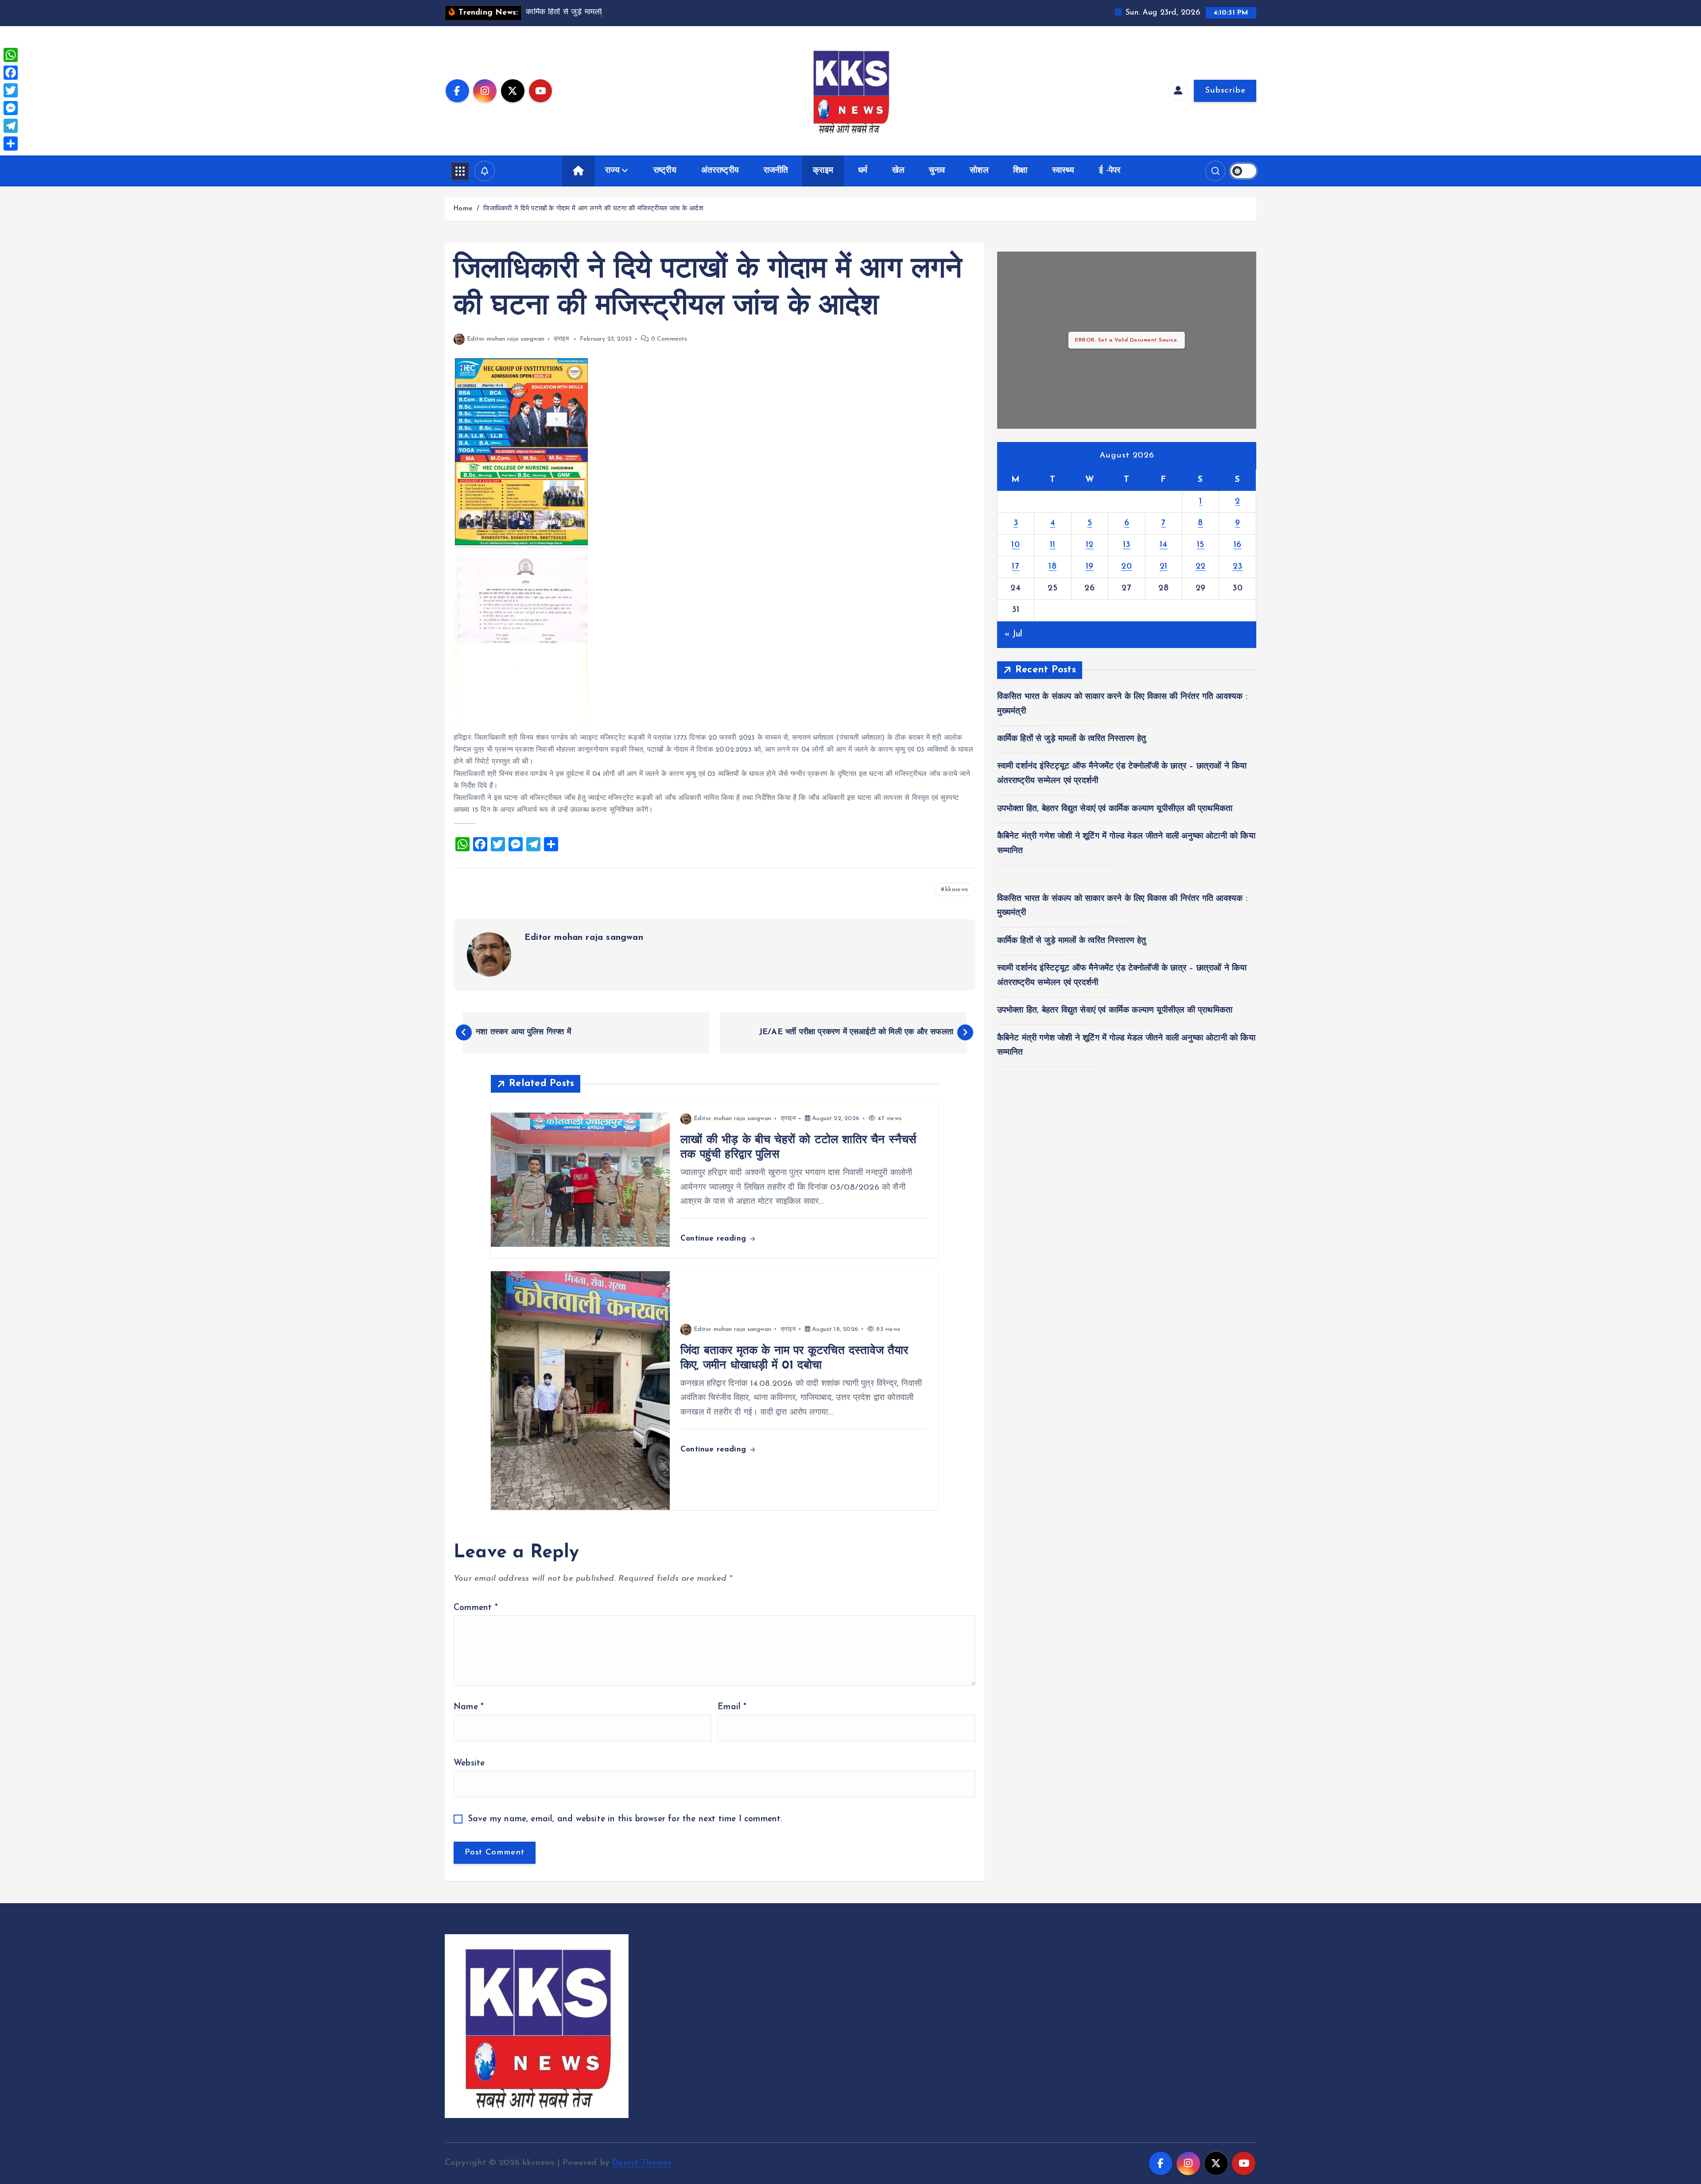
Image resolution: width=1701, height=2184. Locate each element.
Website (469, 1763)
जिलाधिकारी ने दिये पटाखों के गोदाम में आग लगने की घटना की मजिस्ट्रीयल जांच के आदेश (593, 209)
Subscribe (1225, 91)
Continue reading (715, 1239)
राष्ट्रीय (665, 171)
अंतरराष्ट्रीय (720, 171)
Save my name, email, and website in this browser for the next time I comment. (625, 1819)
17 (1016, 567)
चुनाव (937, 171)
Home (463, 209)
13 (1127, 545)
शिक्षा (1020, 171)
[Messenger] (11, 108)
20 (1126, 567)
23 (1238, 567)
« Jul (1014, 634)
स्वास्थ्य (1063, 171)
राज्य (612, 171)
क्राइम (823, 171)
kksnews (957, 890)
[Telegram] (11, 126)
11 (1053, 545)
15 (1201, 545)
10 (1016, 545)
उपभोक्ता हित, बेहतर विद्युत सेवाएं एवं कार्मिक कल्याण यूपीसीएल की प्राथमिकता (1115, 809)
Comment (476, 1608)
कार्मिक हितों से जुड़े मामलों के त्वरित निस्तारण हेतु (1072, 739)
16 (1238, 545)
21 (1164, 567)
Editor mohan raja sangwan (506, 339)
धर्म (863, 171)
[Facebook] (11, 73)
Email (732, 1707)
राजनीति (776, 171)
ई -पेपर (1110, 171)
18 (1052, 567)
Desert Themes (642, 2163)
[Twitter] (11, 90)
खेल (898, 171)
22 (1201, 567)
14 (1164, 545)
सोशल (979, 171)
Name (469, 1707)
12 (1090, 545)
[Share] (11, 144)
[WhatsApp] (11, 55)
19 (1090, 567)
